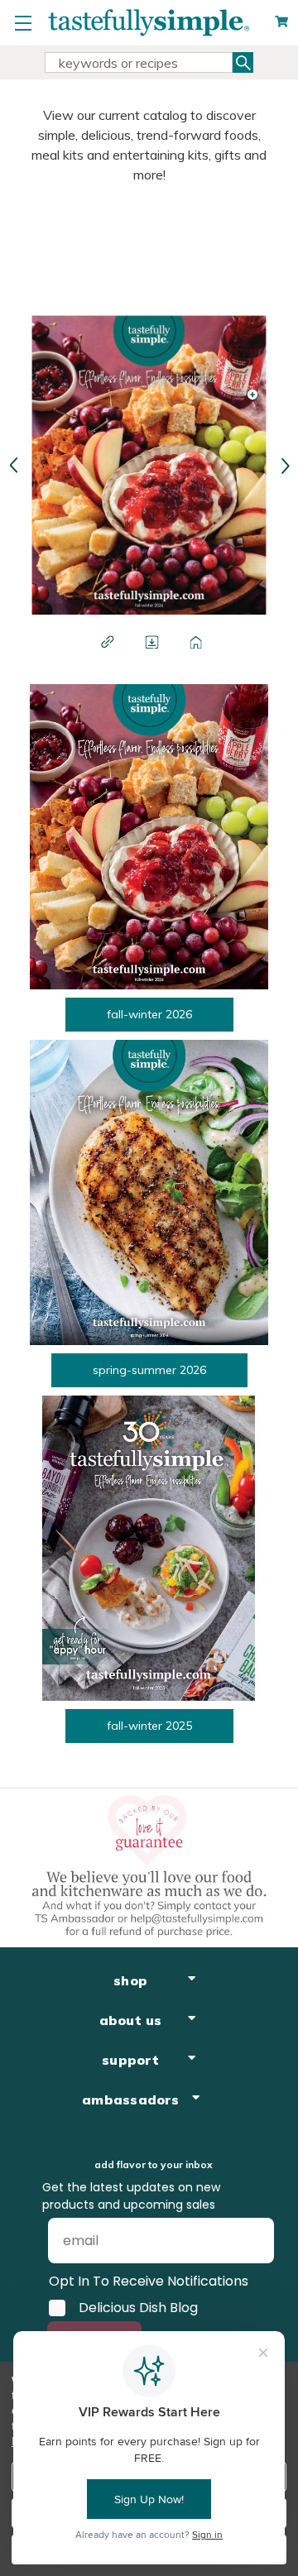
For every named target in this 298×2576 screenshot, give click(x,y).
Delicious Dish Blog (138, 2308)
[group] (284, 465)
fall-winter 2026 (149, 1014)
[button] (13, 465)
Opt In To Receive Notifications (149, 2281)
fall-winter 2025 (149, 1726)
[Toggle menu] (23, 23)
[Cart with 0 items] (281, 22)
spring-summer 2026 (149, 1370)
